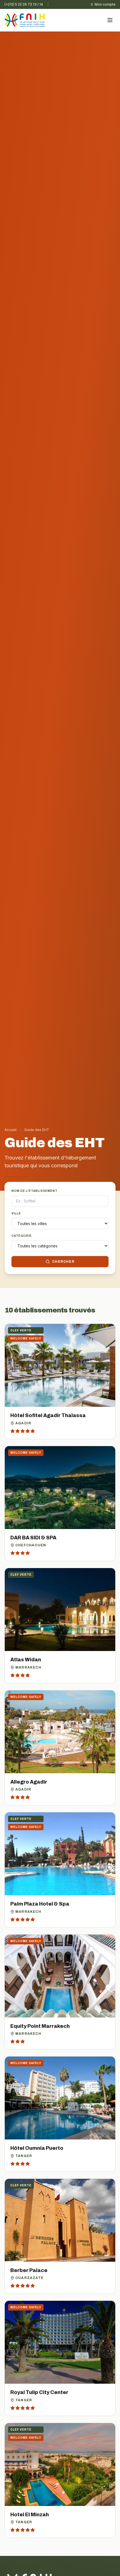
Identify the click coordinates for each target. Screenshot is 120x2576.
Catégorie (22, 1236)
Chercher (63, 1262)
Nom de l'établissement (34, 1191)
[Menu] (110, 20)
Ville (16, 1213)
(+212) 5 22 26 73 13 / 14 (24, 4)
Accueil (10, 1130)
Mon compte (105, 4)
